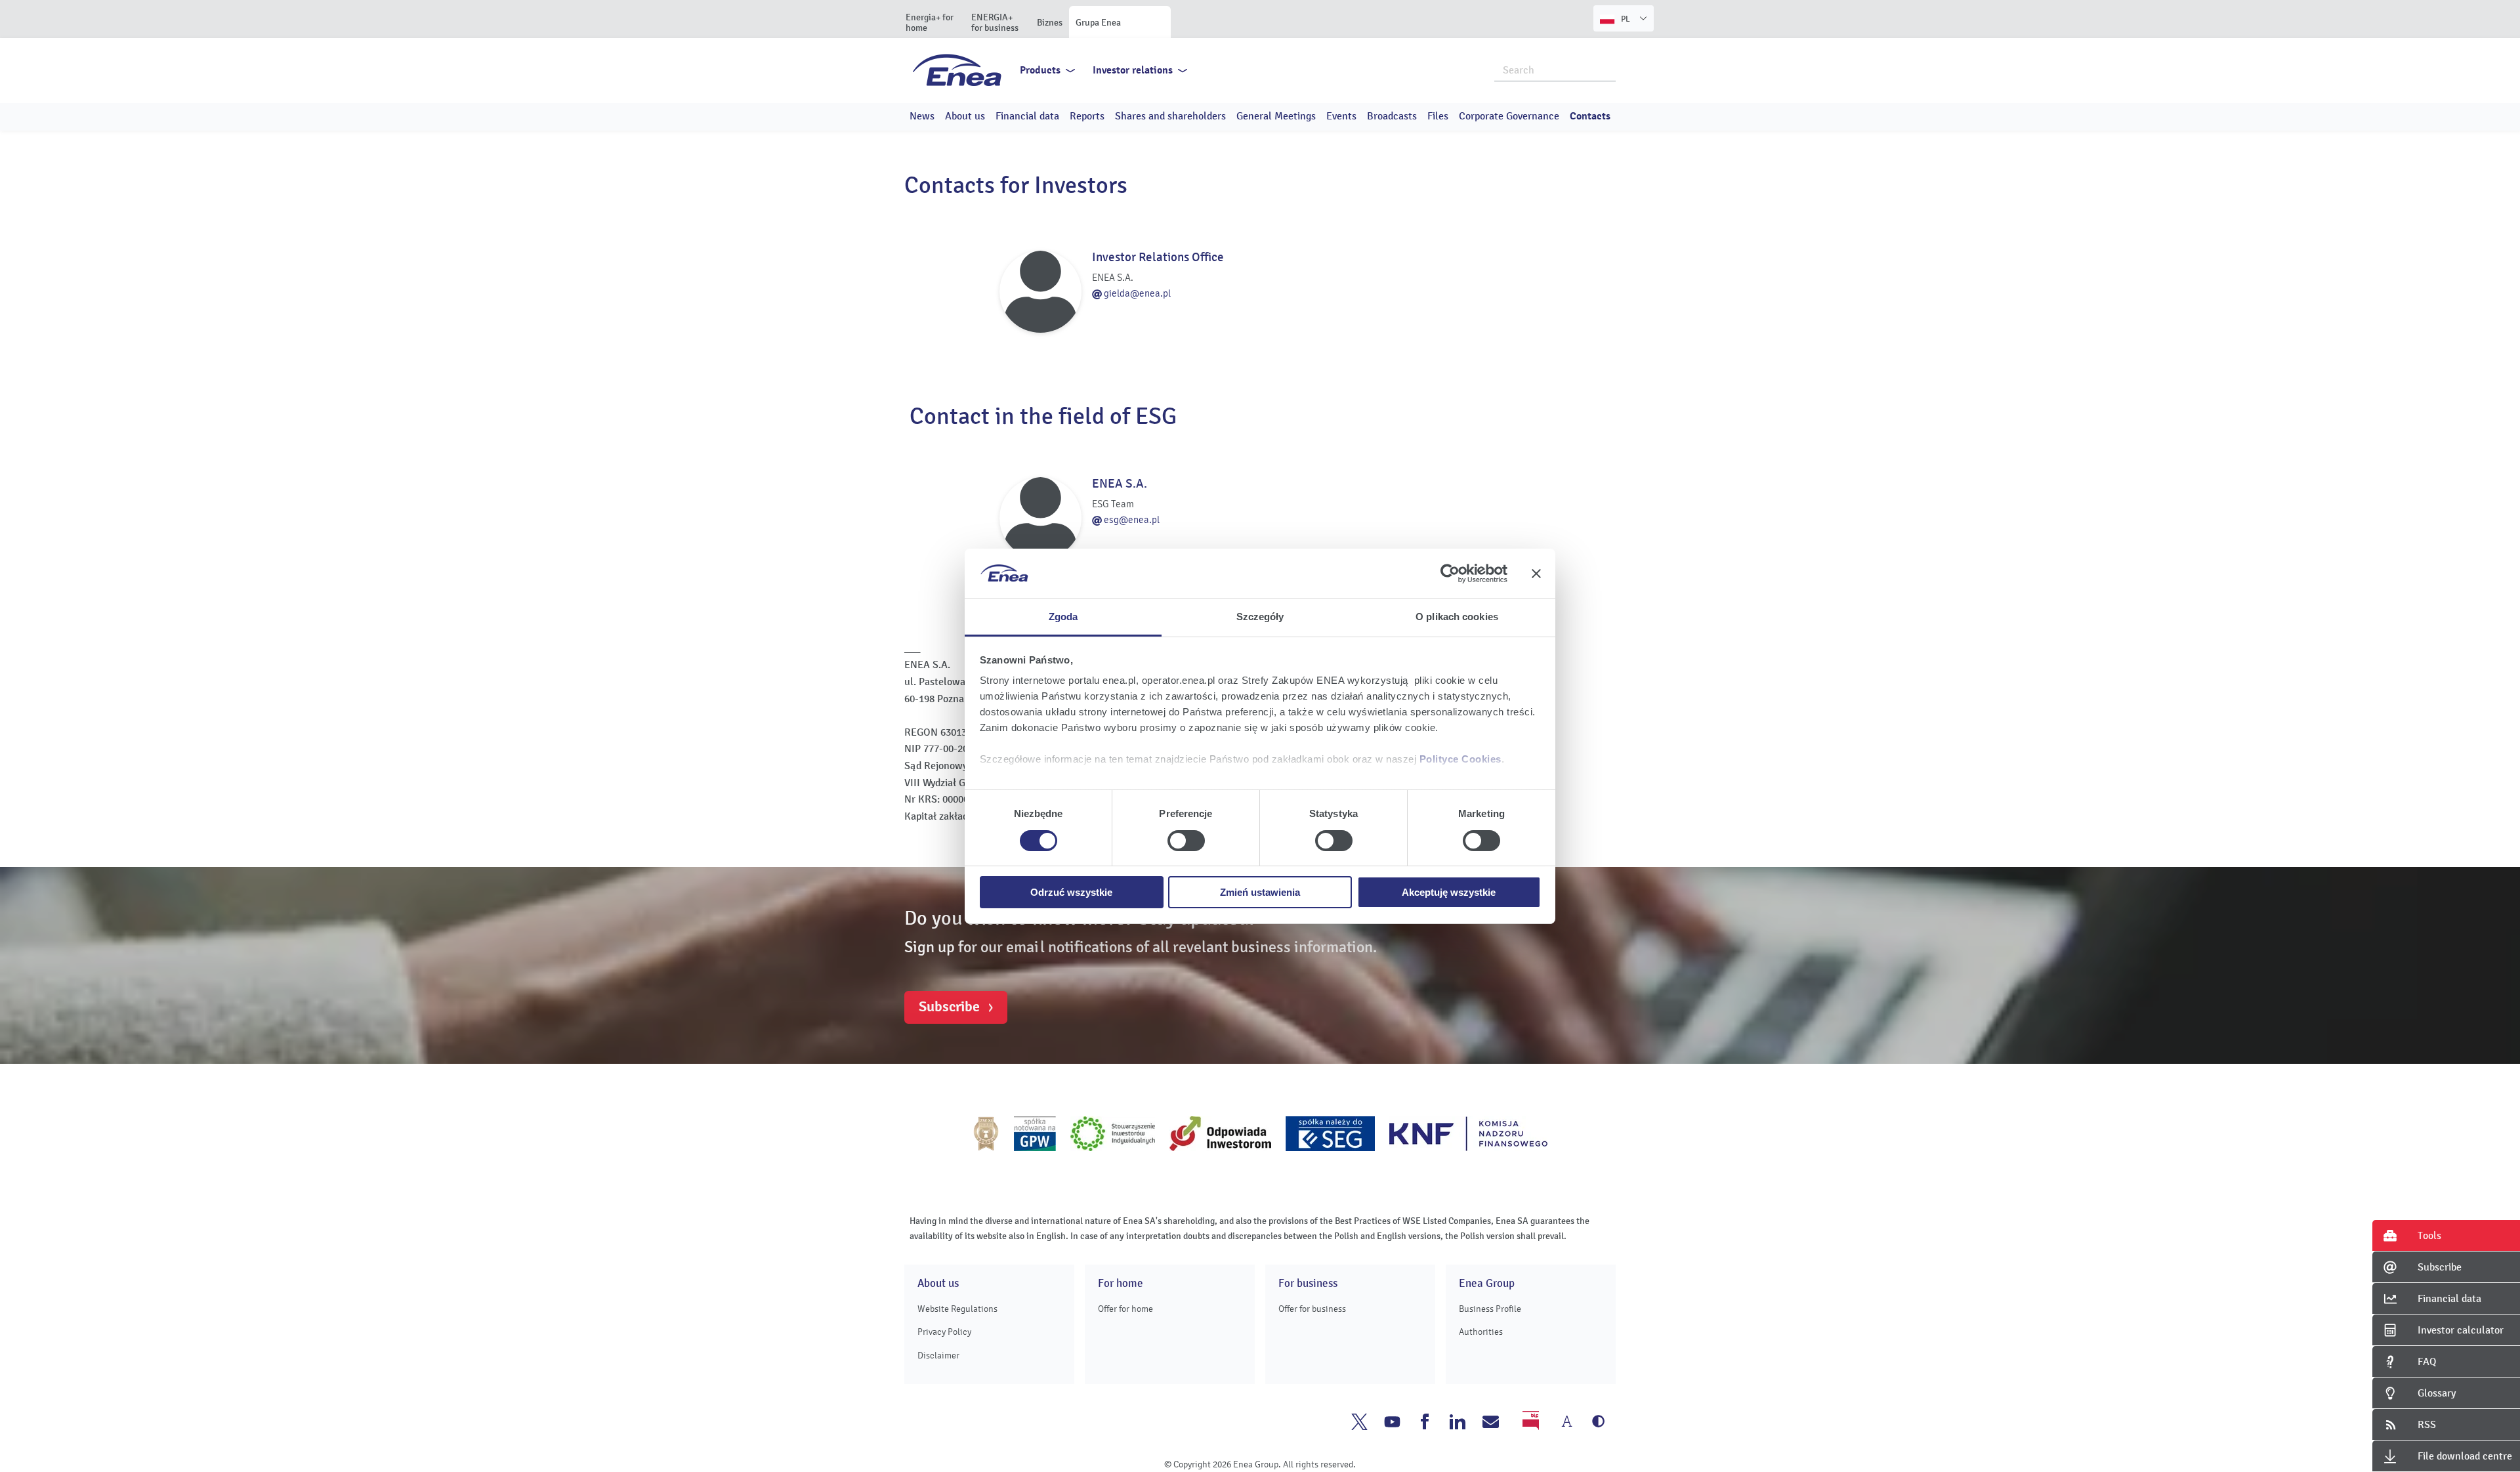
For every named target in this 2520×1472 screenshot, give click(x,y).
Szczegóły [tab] (1260, 617)
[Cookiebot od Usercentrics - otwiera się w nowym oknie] (1450, 574)
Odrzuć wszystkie (1071, 892)
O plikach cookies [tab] (1457, 617)
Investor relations (1133, 70)
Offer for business (1312, 1309)
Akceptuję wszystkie (1449, 892)
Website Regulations (957, 1309)
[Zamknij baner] (1536, 574)
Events (1341, 116)
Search (1606, 69)
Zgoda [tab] (1063, 617)
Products (1040, 70)
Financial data (1027, 116)
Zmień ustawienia (1260, 892)
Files (1438, 116)
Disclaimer (938, 1356)
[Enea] (957, 70)
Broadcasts (1392, 116)
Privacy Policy (944, 1332)
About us (965, 116)
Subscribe (949, 1007)
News (922, 116)
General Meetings (1276, 116)
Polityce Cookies (1460, 759)
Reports (1087, 116)
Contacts (1590, 116)
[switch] (1186, 841)
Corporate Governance (1509, 116)
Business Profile (1490, 1309)
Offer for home (1125, 1309)
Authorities (1481, 1332)
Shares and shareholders (1170, 116)
